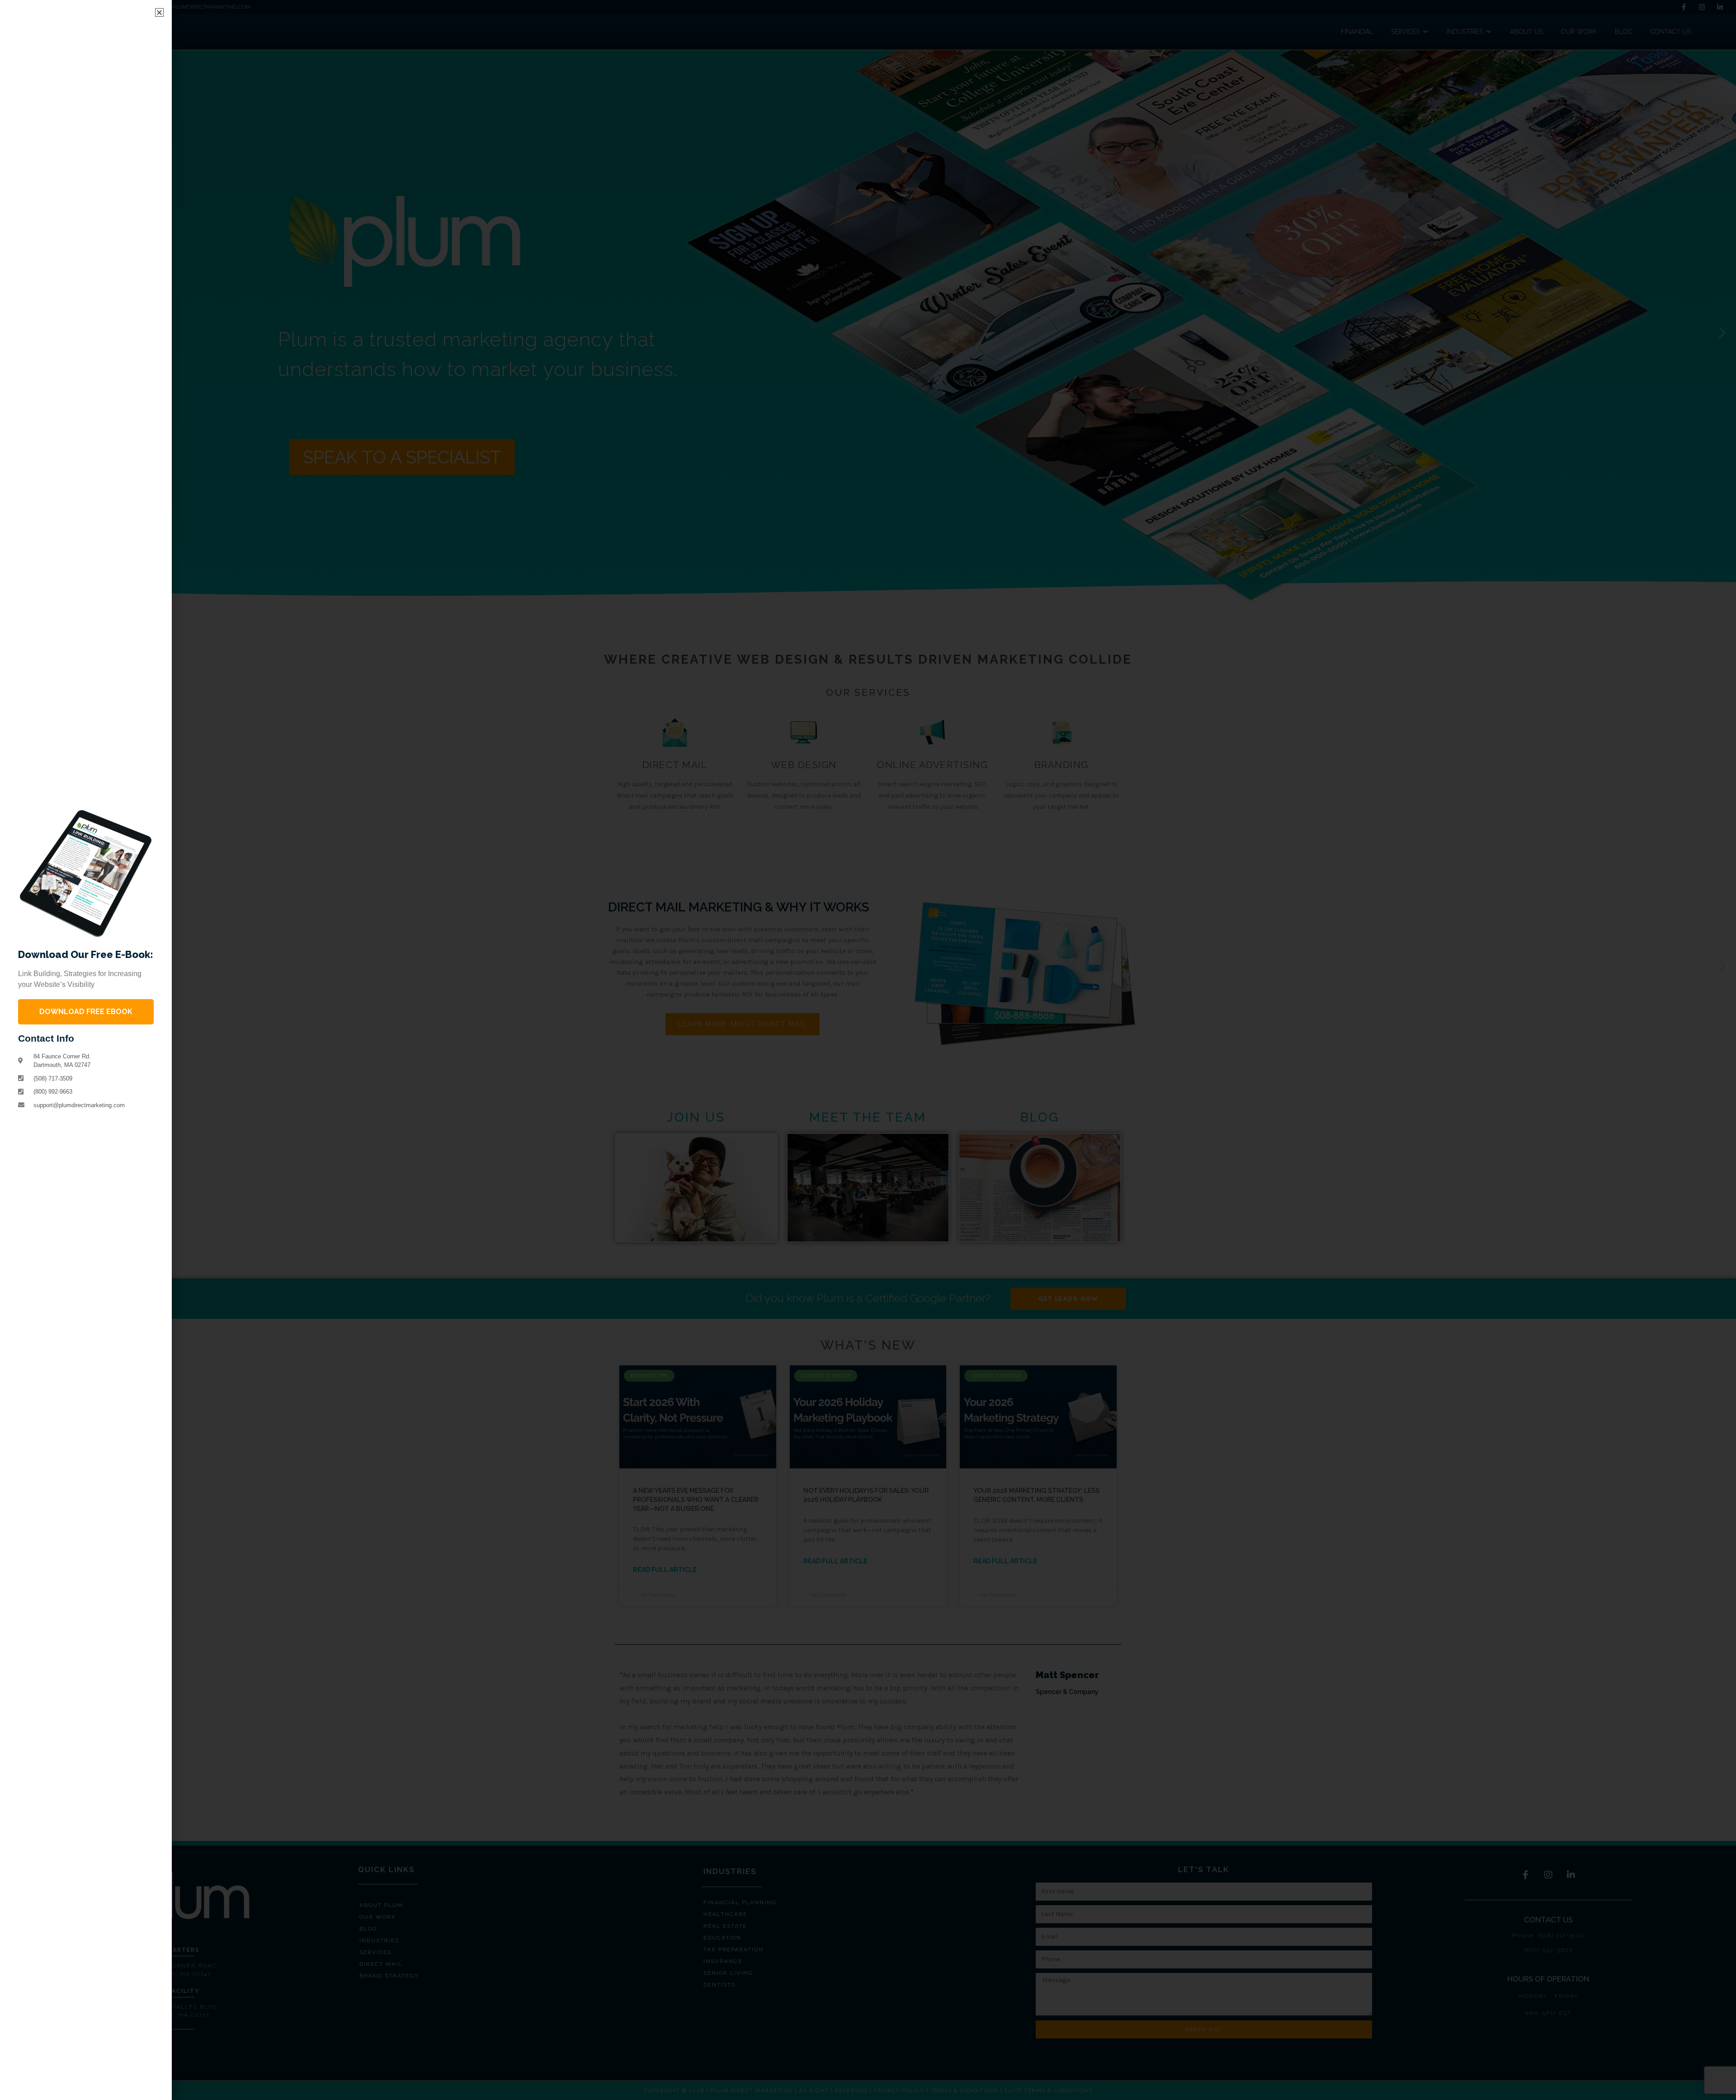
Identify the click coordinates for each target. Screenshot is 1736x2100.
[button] (159, 12)
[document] (868, 1050)
